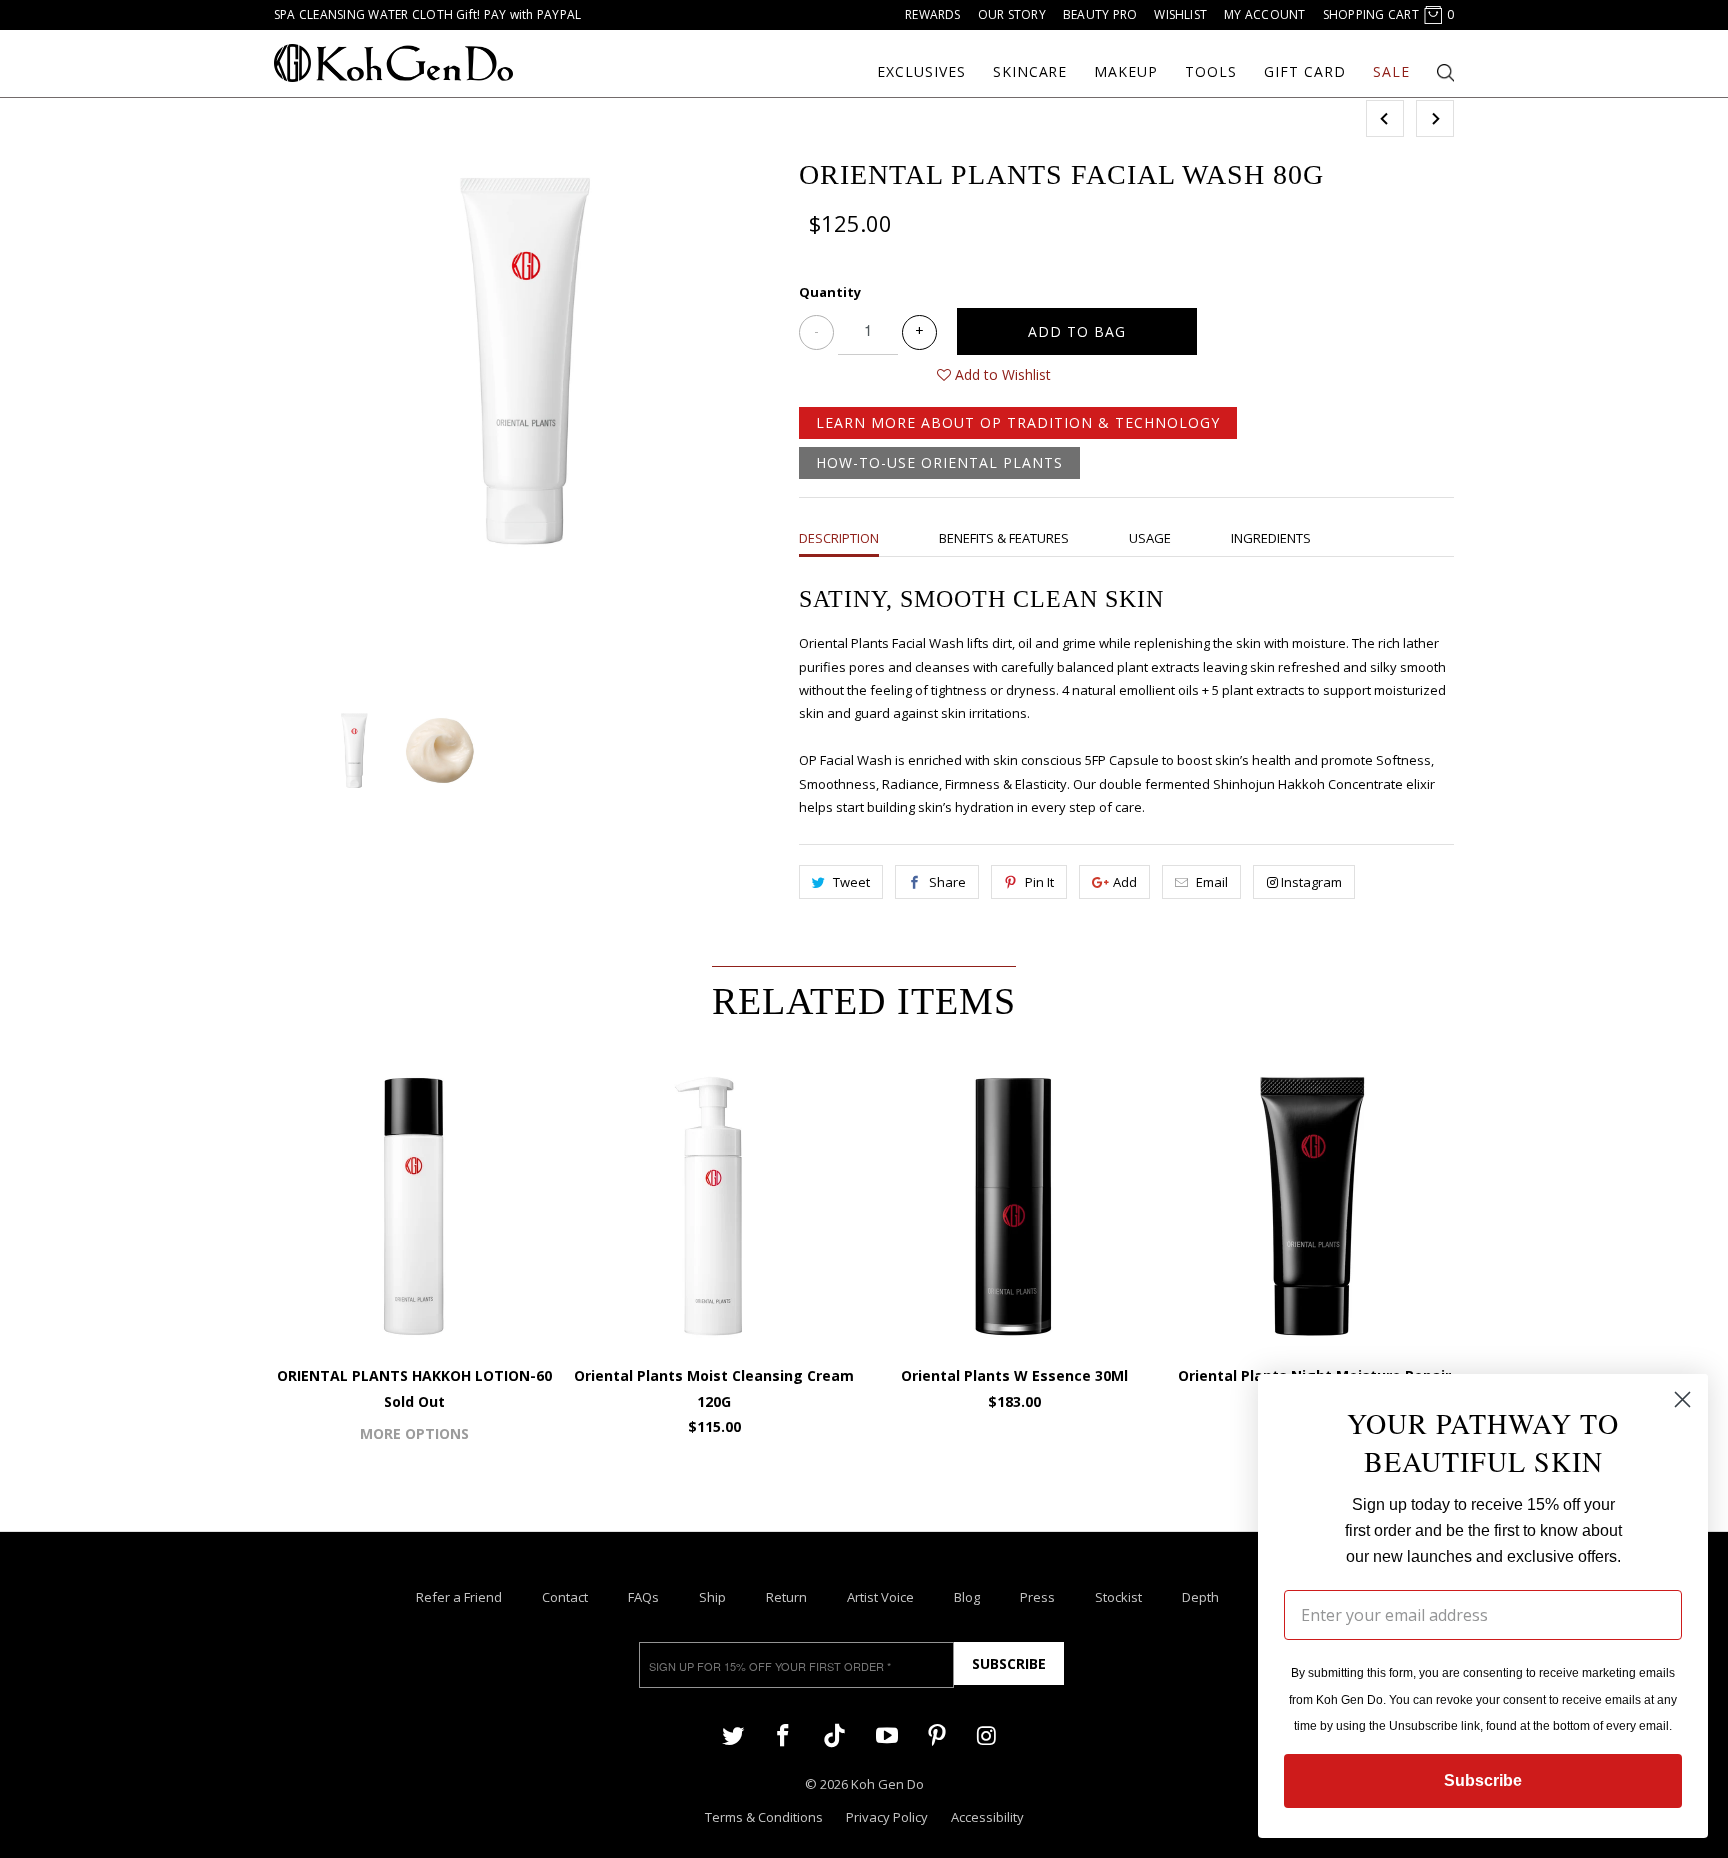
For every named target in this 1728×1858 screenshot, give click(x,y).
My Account (1264, 14)
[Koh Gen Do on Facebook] (783, 1734)
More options (414, 1433)
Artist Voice (880, 1597)
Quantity (830, 292)
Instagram (1311, 882)
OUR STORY (1012, 14)
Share (947, 882)
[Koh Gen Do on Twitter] (733, 1734)
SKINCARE (1030, 72)
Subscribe (1009, 1663)
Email (1212, 882)
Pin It (1039, 882)
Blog (967, 1597)
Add (1125, 882)
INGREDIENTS (1271, 538)
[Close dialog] (1682, 1399)
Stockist (1118, 1597)
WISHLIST (1180, 14)
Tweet (851, 882)
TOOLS (1211, 72)
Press (1037, 1597)
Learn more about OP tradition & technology (1018, 422)
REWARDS (933, 14)
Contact (565, 1597)
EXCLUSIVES (921, 72)
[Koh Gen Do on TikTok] (834, 1736)
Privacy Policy (887, 1817)
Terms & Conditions (764, 1817)
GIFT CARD (1305, 72)
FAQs (643, 1597)
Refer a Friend (459, 1597)
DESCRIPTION (839, 538)
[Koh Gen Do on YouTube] (886, 1734)
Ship (712, 1597)
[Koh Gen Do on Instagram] (987, 1734)
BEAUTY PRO (1100, 14)
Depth (1200, 1597)
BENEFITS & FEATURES (1004, 538)
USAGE (1150, 538)
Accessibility (987, 1817)
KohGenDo (393, 63)
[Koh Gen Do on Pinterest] (937, 1734)
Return (786, 1597)
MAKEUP (1126, 72)
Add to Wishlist (1001, 374)
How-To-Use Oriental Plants (939, 462)
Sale (1391, 72)
